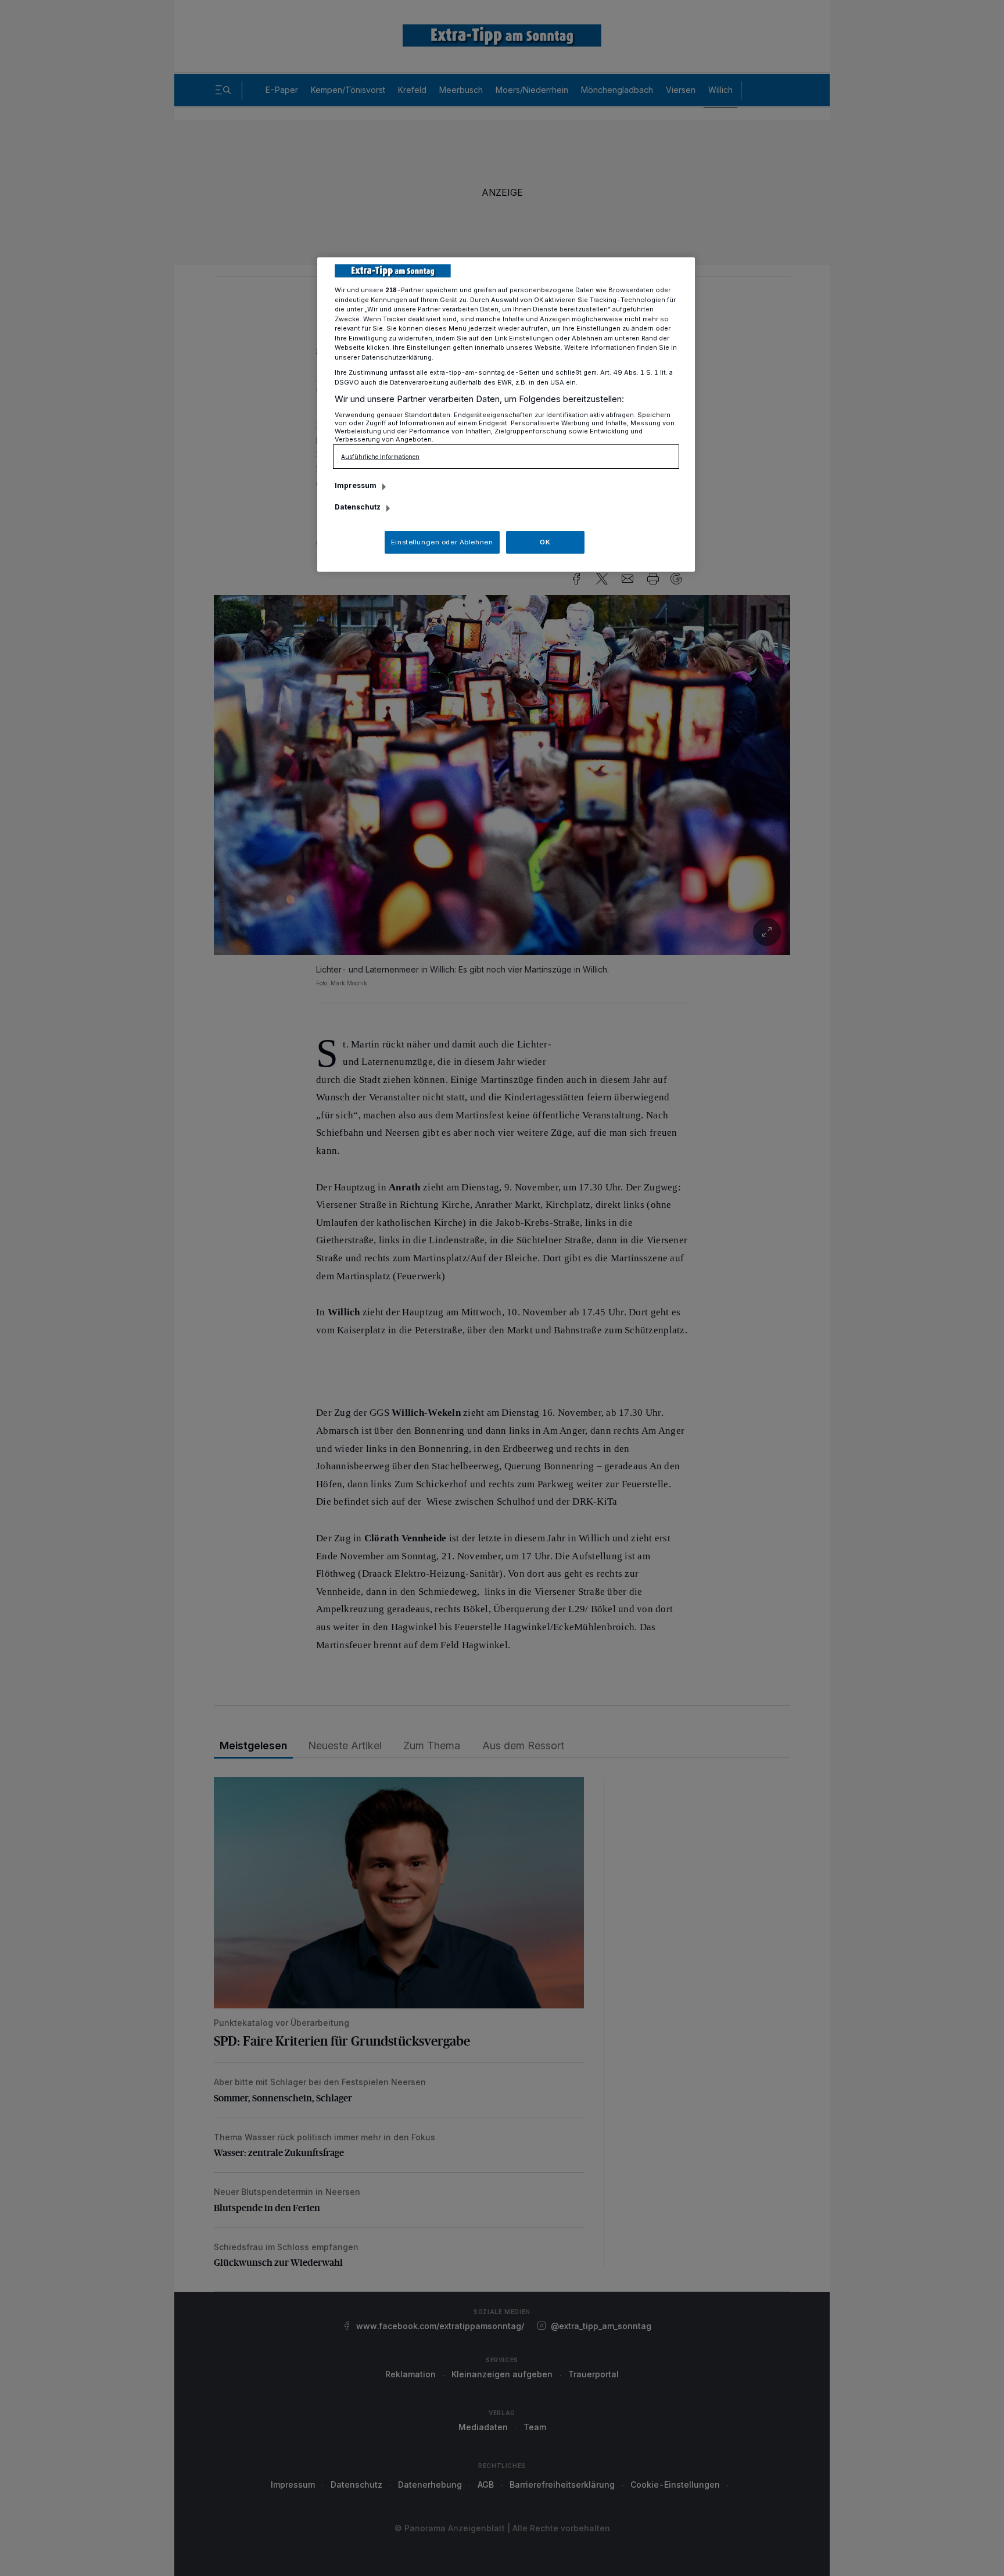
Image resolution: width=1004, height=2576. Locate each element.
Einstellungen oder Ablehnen (442, 542)
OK (545, 542)
